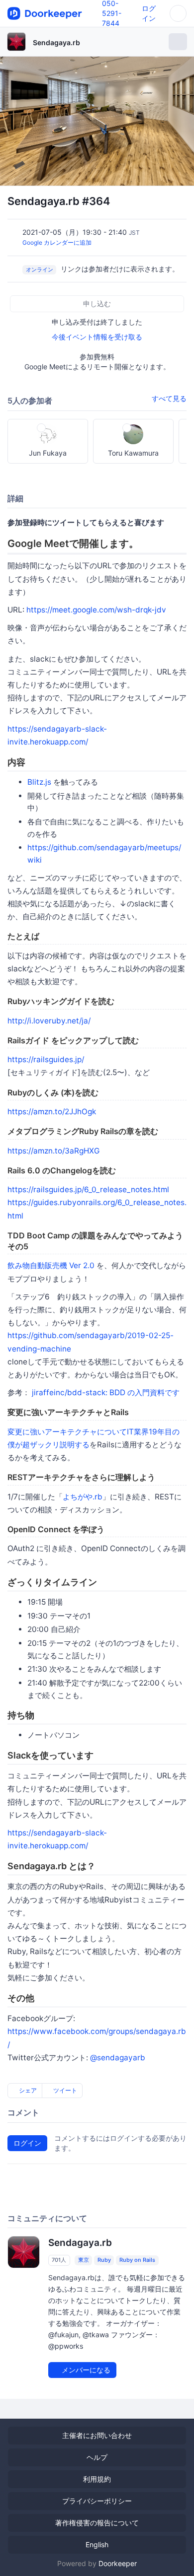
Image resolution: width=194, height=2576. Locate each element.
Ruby (104, 2260)
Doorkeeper (118, 2563)
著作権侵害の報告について (97, 2523)
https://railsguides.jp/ (46, 1059)
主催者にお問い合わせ (97, 2435)
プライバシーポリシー (97, 2501)
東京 (84, 2260)
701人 (59, 2260)
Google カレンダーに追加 (57, 242)
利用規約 (97, 2479)
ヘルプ (97, 2457)
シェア (27, 2090)
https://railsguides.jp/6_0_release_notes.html (88, 1189)
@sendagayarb (118, 2058)
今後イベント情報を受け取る (97, 337)
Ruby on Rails (137, 2260)
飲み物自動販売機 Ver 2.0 (51, 1265)
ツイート (64, 2090)
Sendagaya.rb (56, 42)
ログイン (27, 2143)
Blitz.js (39, 782)
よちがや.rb (83, 1497)
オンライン (40, 270)
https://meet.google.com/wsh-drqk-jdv (96, 610)
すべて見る (169, 398)
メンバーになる (85, 2370)
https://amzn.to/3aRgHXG (53, 1151)
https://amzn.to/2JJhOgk (52, 1112)
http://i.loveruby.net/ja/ (49, 1021)
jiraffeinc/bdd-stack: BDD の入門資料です (106, 1392)
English (97, 2544)
